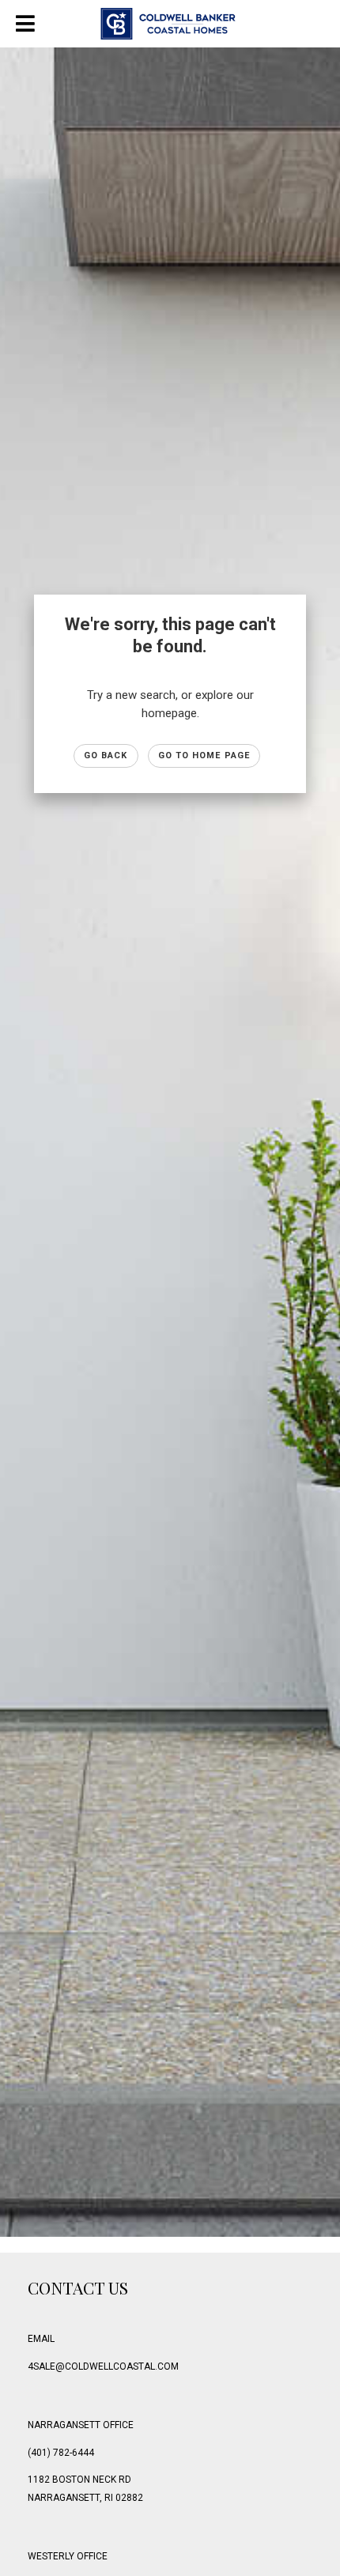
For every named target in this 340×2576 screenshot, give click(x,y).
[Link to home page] (170, 24)
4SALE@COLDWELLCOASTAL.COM (103, 2366)
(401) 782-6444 (61, 2453)
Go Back (106, 755)
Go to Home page (204, 755)
